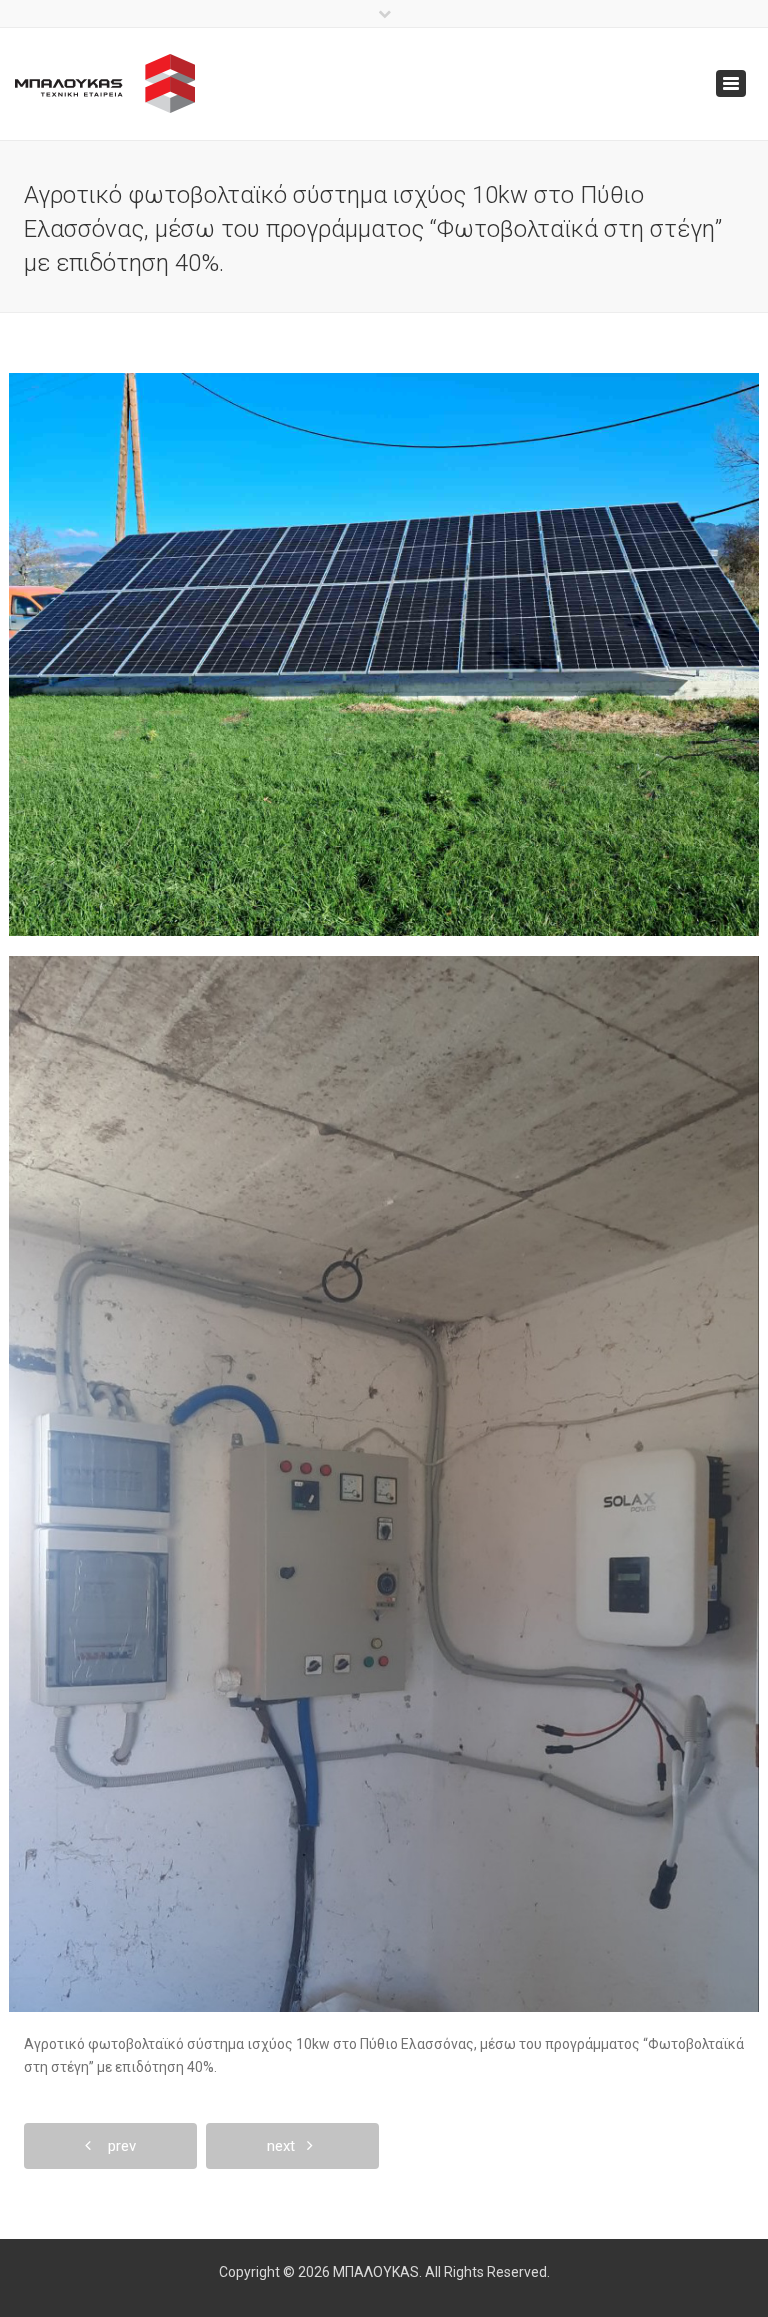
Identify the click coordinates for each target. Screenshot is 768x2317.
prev (116, 2146)
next (287, 2146)
